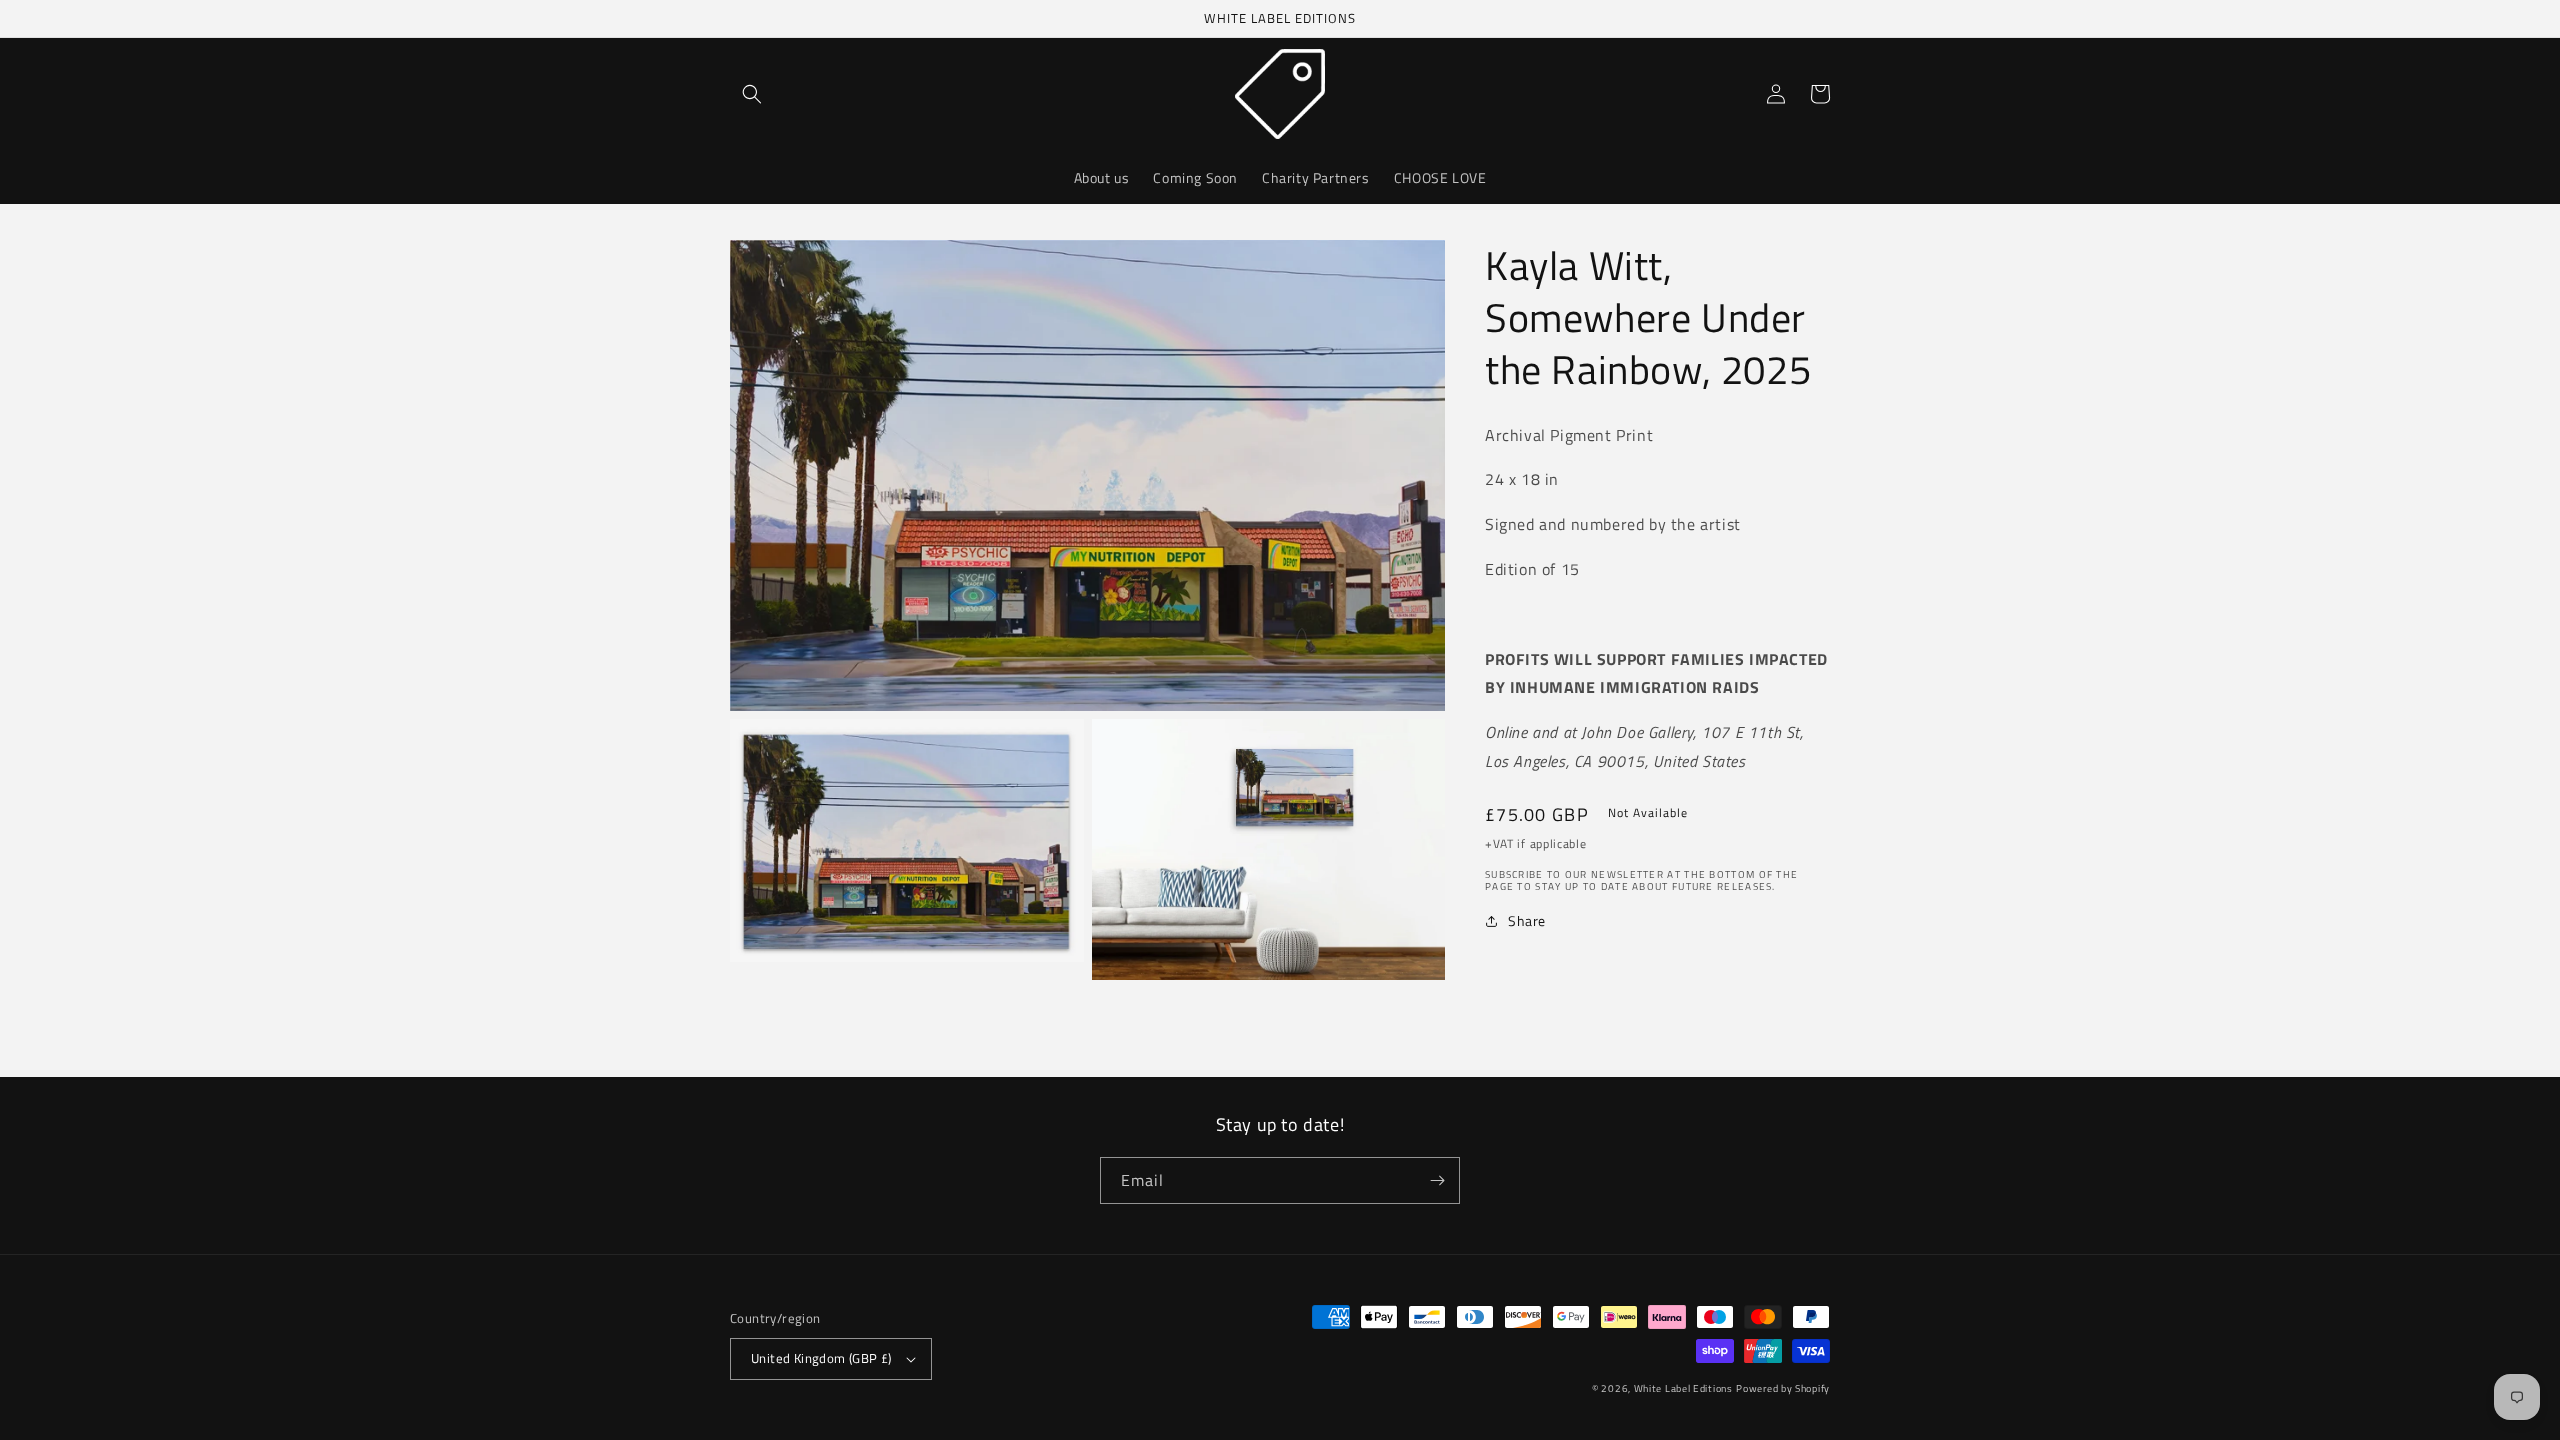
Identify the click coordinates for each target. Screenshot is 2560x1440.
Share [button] (1527, 920)
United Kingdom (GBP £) (821, 1358)
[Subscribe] (1437, 1180)
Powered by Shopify (1783, 1388)
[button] (752, 94)
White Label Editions (1683, 1388)
